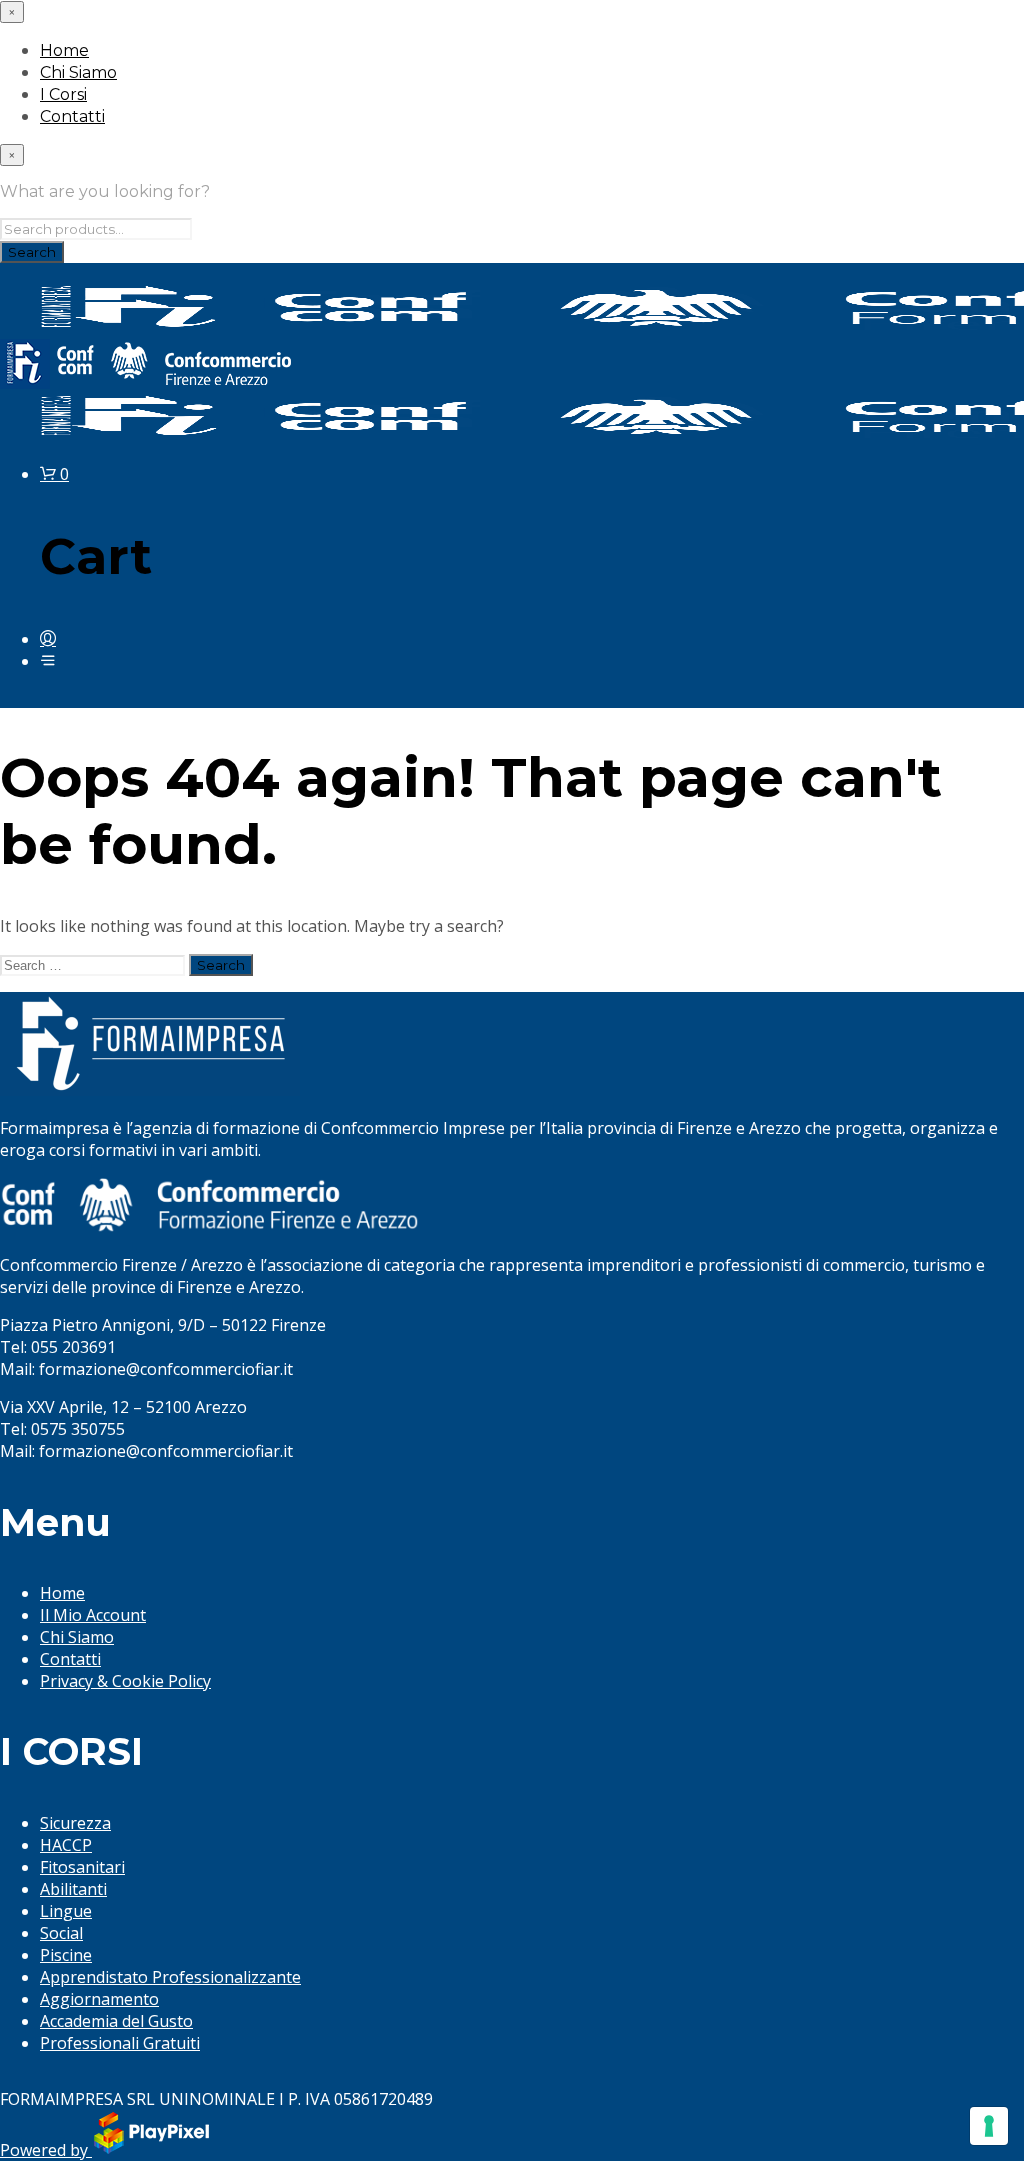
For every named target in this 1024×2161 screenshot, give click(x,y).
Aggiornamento (99, 1999)
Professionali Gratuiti (120, 2043)
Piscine (66, 1955)
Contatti (72, 116)
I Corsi (63, 94)
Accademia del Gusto (116, 2021)
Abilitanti (73, 1889)
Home (64, 50)
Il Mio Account (93, 1615)
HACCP (66, 1845)
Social (61, 1933)
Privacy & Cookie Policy (125, 1681)
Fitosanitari (82, 1867)
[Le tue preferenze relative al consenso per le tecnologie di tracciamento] (989, 2126)
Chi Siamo (78, 72)
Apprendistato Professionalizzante (170, 1977)
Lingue (66, 1911)
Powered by (46, 2150)
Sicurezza (75, 1823)
